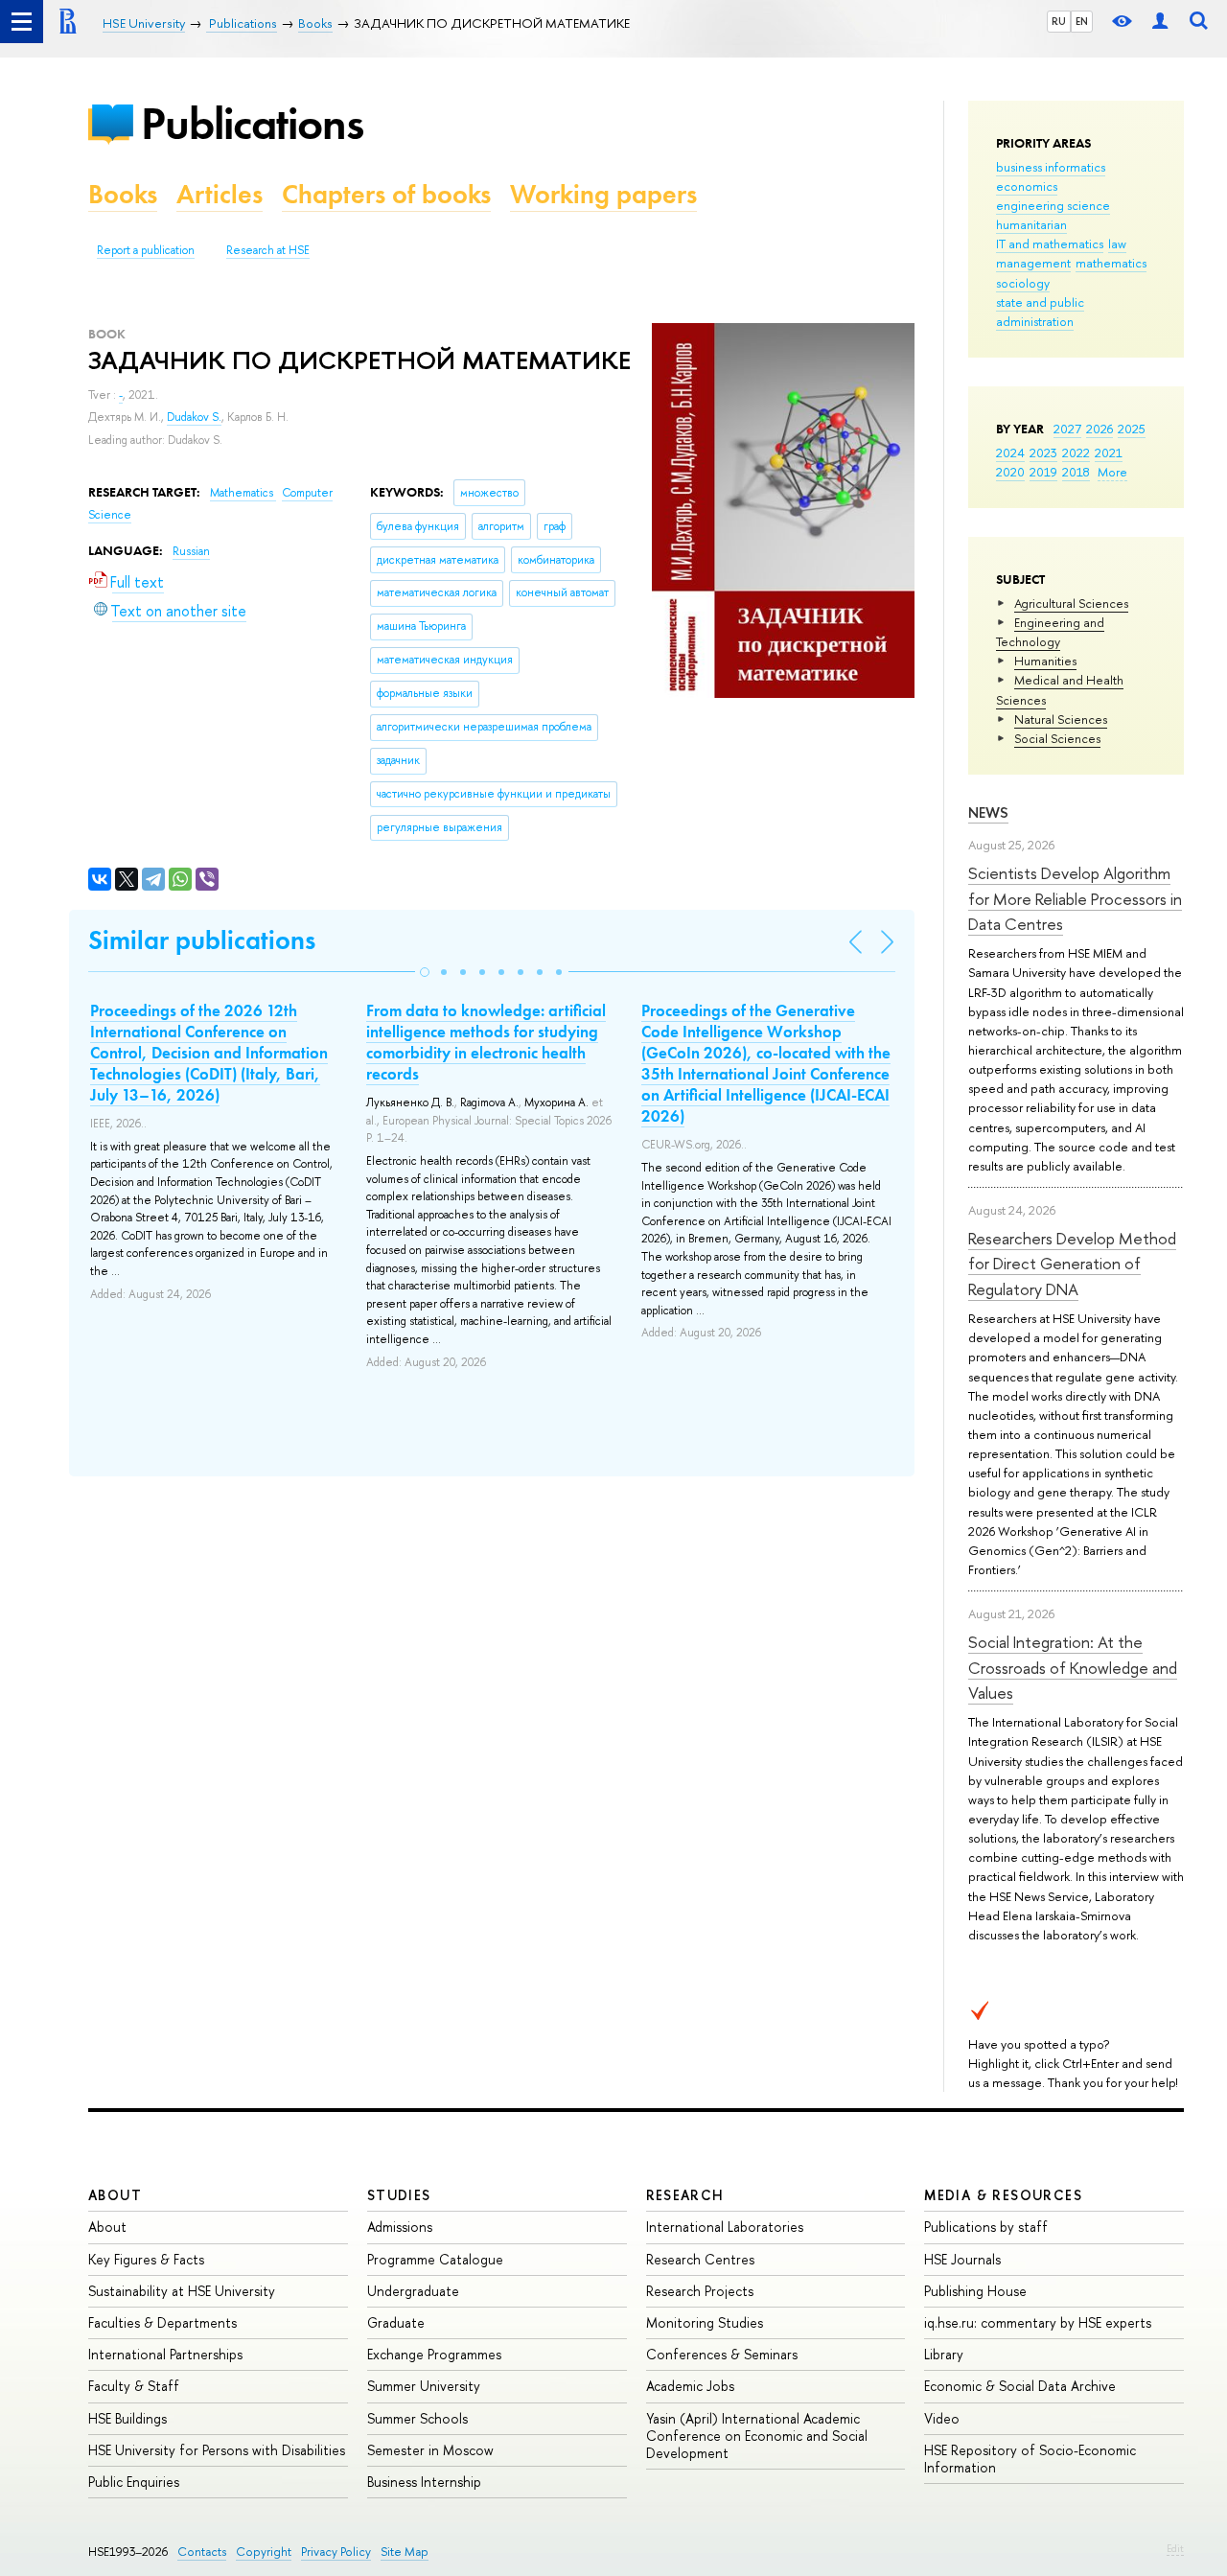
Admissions (400, 2227)
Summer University (424, 2386)
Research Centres (700, 2259)
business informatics (1051, 167)
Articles (220, 194)
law (1117, 244)
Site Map (405, 2552)
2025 (1132, 429)
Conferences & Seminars (722, 2354)
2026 (1100, 429)
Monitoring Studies (705, 2322)
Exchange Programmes (434, 2354)
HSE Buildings (127, 2418)
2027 (1067, 429)
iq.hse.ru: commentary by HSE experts (1038, 2322)
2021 (1109, 453)
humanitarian (1031, 224)
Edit (1175, 2548)
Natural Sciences (1061, 719)
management (1033, 263)
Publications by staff (986, 2227)
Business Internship (424, 2482)
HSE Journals (962, 2259)
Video (942, 2418)
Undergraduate (413, 2291)
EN (1082, 21)
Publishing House (975, 2291)
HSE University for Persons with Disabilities (217, 2450)
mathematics (1111, 263)
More (1112, 472)
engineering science (1053, 205)
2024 (1010, 453)
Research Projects (700, 2291)
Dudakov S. (194, 417)
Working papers (603, 194)
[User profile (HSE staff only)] (1160, 22)
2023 (1043, 453)
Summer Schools (417, 2418)
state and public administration (1040, 312)
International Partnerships (165, 2354)
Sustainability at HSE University (182, 2291)
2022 (1076, 453)
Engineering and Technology (1050, 632)
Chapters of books (386, 194)
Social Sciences (1057, 738)
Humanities (1045, 661)
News (988, 812)
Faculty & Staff (134, 2386)
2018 (1076, 472)
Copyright (264, 2552)
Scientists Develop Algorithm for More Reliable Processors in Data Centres (1075, 898)
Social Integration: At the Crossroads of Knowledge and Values (1073, 1667)
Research (685, 2195)
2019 (1043, 472)
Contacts (202, 2552)
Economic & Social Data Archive (1020, 2386)
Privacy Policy (336, 2552)
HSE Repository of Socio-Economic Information (1030, 2459)
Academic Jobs (690, 2386)
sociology (1023, 283)
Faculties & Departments (162, 2322)
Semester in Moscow (430, 2450)
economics (1027, 186)
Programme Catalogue (435, 2259)
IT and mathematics (1050, 244)
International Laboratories (725, 2227)
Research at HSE (268, 250)
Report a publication (146, 250)
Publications (252, 123)
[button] (425, 972)
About (115, 2195)
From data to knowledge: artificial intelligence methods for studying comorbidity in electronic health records (486, 1042)
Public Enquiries (134, 2482)
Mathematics (243, 493)
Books (123, 194)
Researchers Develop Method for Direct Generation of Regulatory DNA (1072, 1264)
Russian (191, 551)
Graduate (396, 2322)
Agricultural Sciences (1071, 603)
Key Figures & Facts (146, 2259)
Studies (399, 2195)
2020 (1010, 472)
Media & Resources (1003, 2195)
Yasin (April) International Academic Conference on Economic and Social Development (757, 2436)
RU (1059, 21)
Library (944, 2354)
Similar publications (202, 940)
